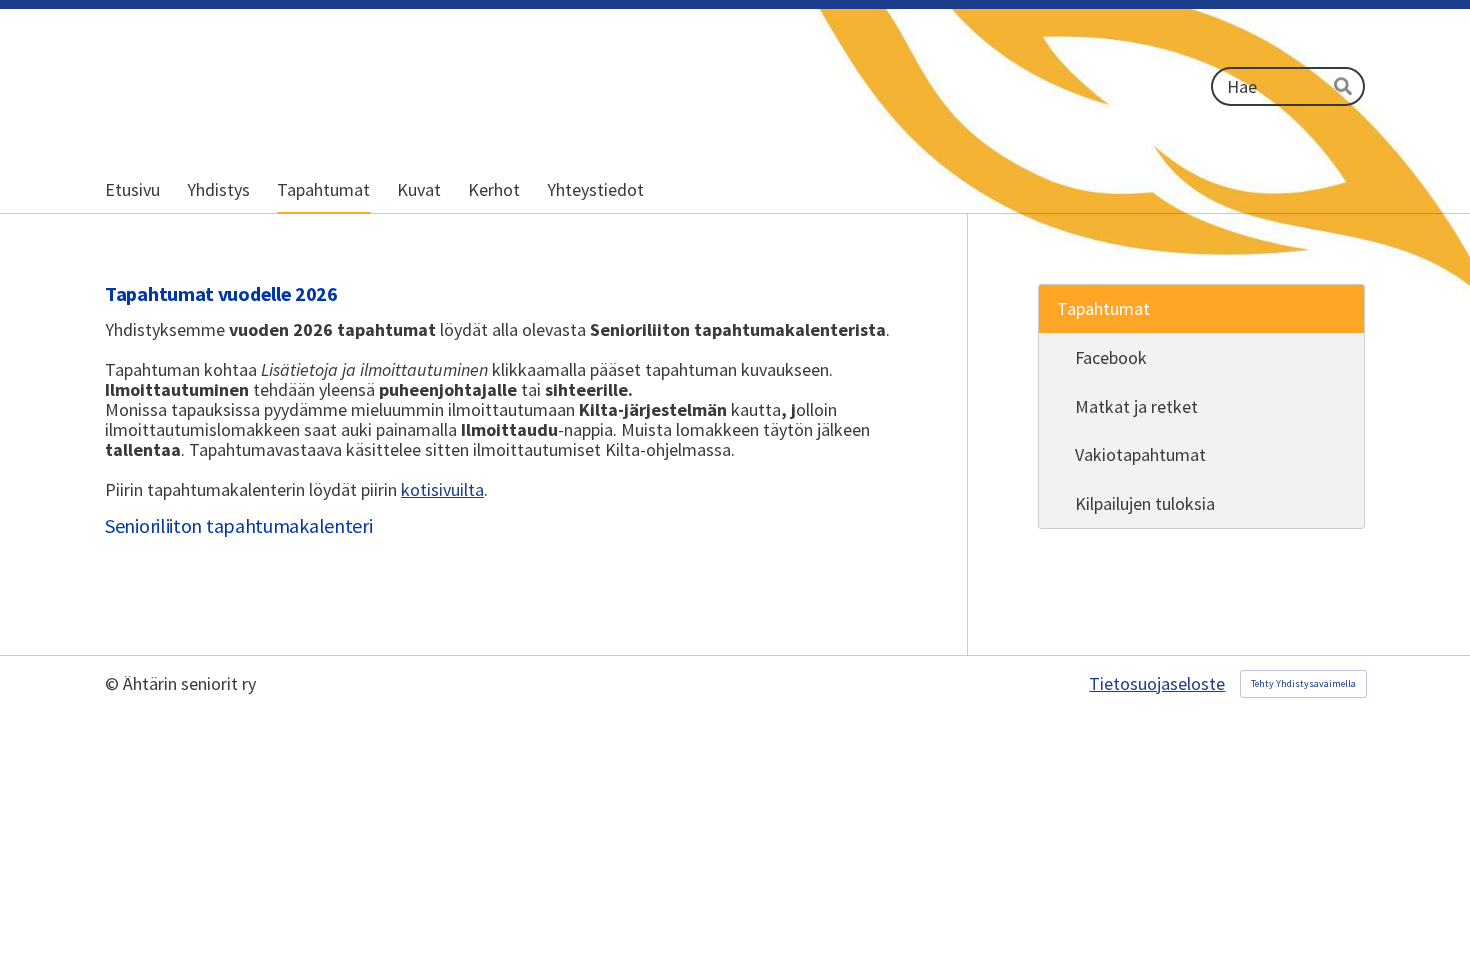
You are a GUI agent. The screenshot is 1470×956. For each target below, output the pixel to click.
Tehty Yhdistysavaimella (1303, 683)
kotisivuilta (442, 489)
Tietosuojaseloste (1157, 684)
